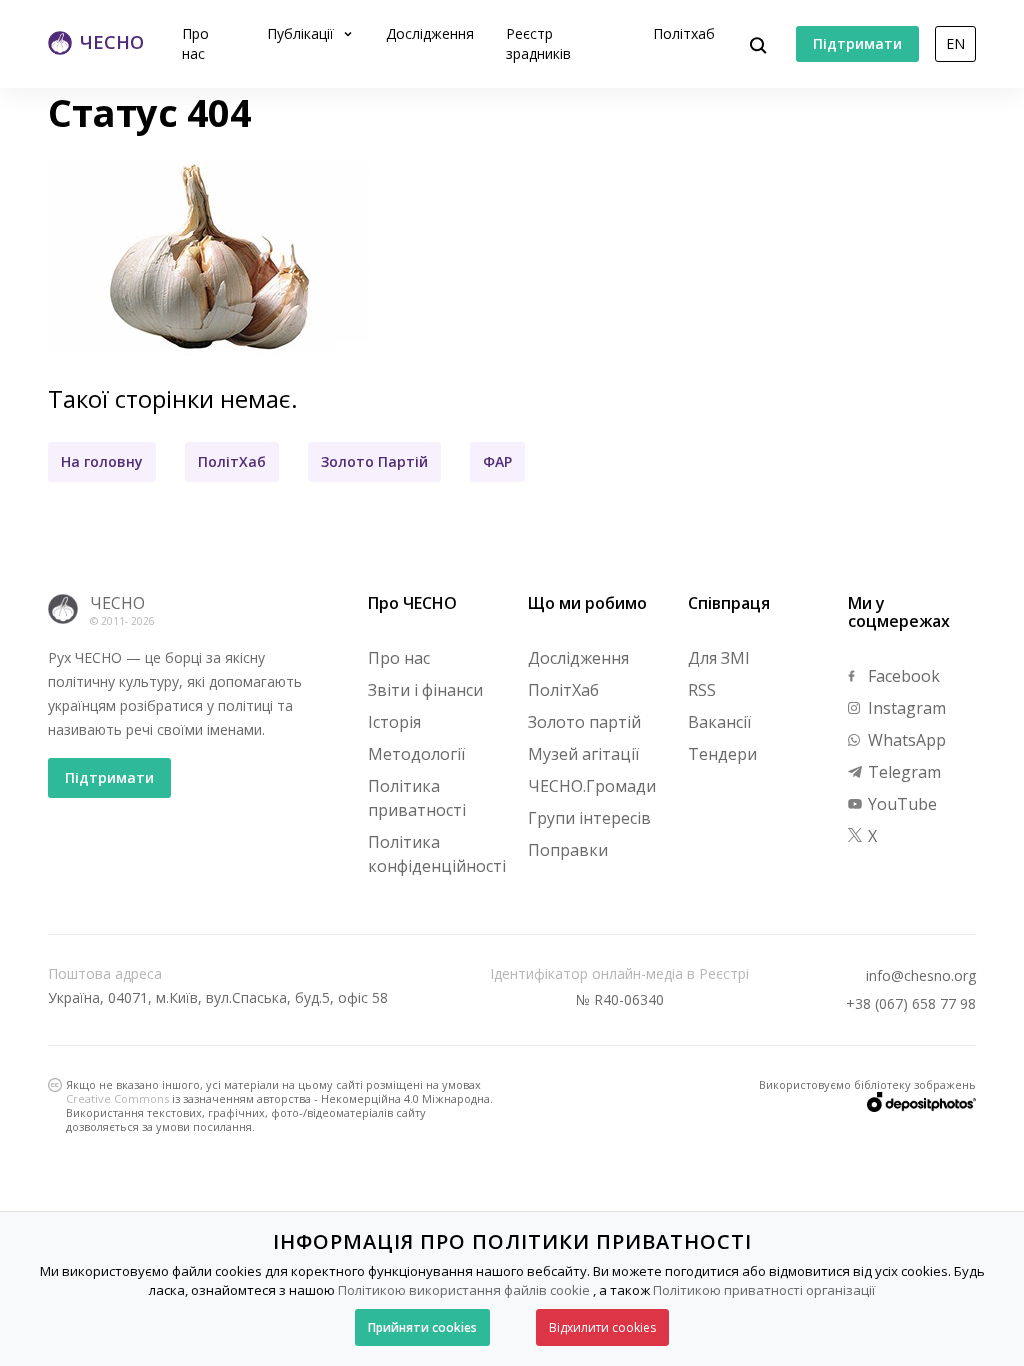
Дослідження (430, 33)
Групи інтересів (589, 818)
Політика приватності (417, 798)
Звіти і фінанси (425, 690)
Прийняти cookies (422, 1327)
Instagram (905, 708)
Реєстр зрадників (538, 43)
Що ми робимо (587, 603)
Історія (394, 722)
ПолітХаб (232, 461)
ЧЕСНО (117, 603)
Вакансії (719, 722)
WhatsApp (905, 740)
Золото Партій (374, 461)
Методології (416, 754)
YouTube (900, 804)
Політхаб (684, 33)
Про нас (195, 43)
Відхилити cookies (602, 1327)
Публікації (302, 33)
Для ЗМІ (719, 658)
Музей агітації (583, 754)
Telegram (902, 772)
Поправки (568, 850)
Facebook (902, 676)
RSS (702, 690)
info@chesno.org (921, 976)
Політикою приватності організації (764, 1290)
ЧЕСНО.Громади (592, 786)
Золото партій (584, 722)
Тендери (722, 754)
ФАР (497, 461)
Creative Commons (117, 1098)
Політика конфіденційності (437, 854)
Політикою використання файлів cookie (464, 1290)
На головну (102, 461)
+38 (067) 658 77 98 (911, 1004)
